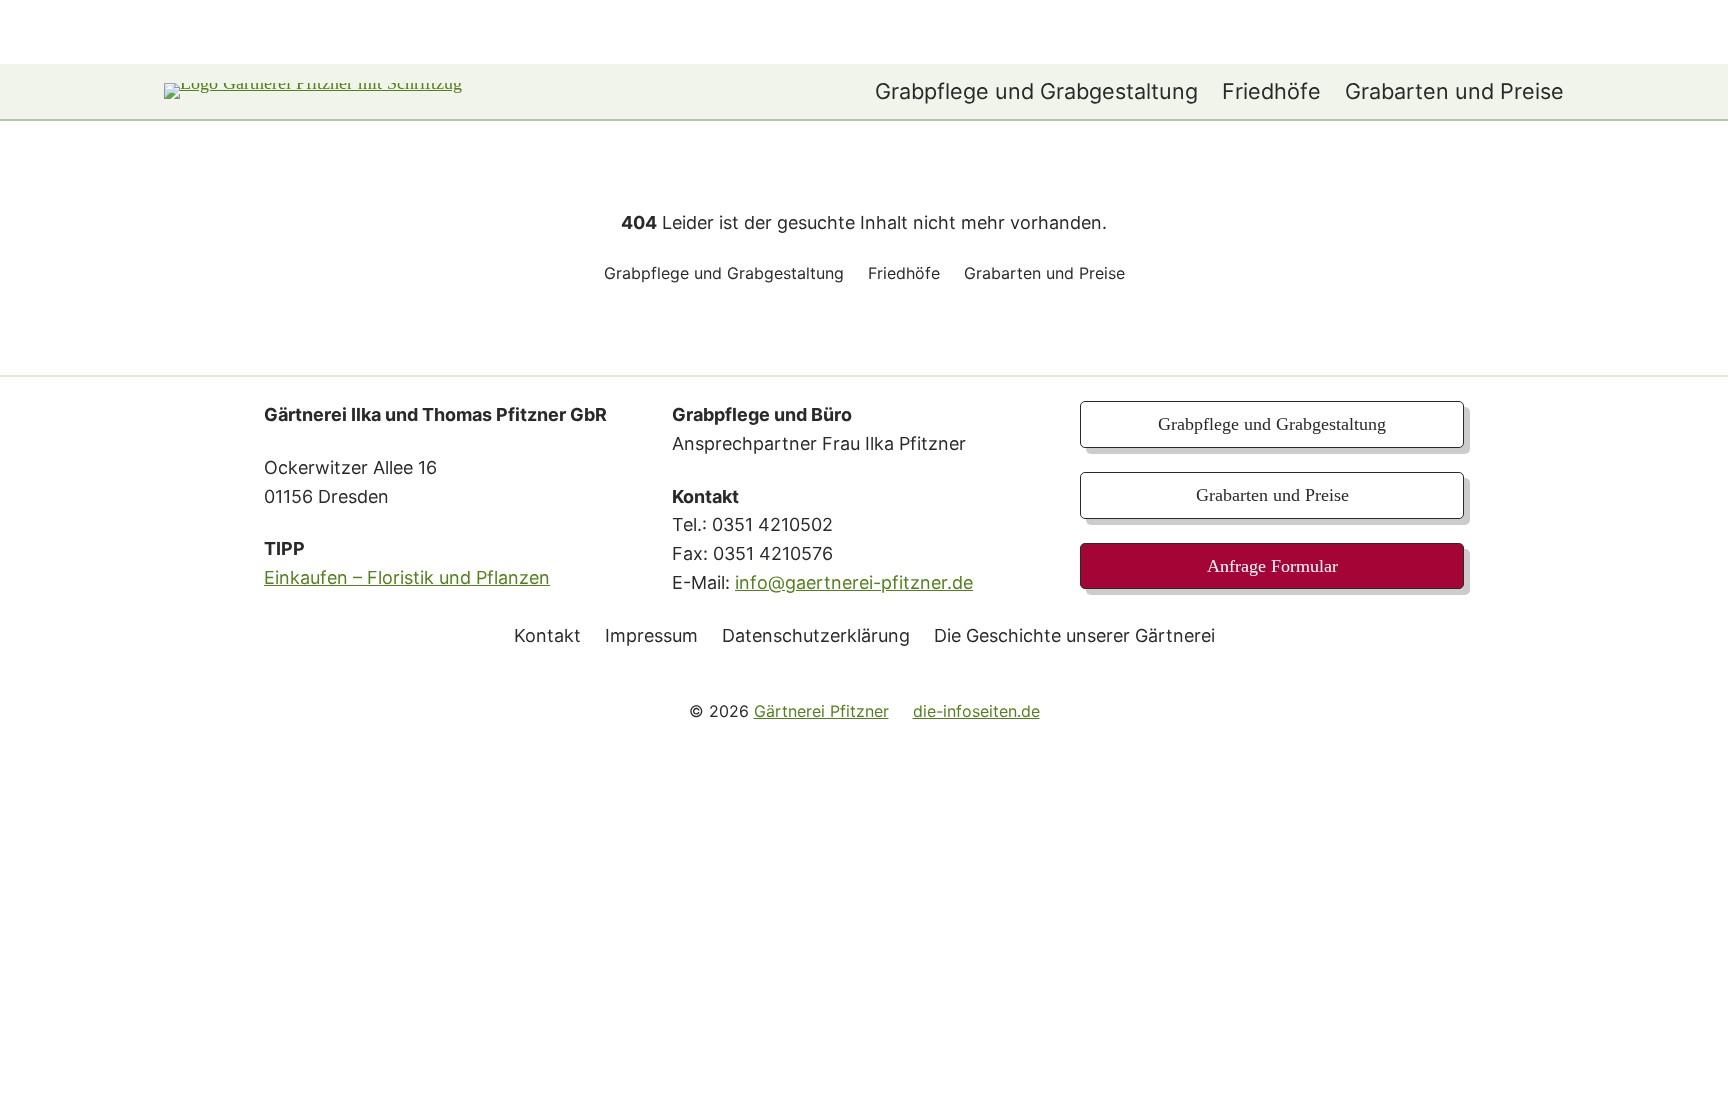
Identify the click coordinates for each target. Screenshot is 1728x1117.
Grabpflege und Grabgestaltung (1272, 424)
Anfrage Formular (1272, 566)
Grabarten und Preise (1272, 495)
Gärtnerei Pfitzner (821, 711)
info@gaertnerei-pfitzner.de (854, 582)
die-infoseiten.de (976, 711)
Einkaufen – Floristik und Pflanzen (407, 577)
